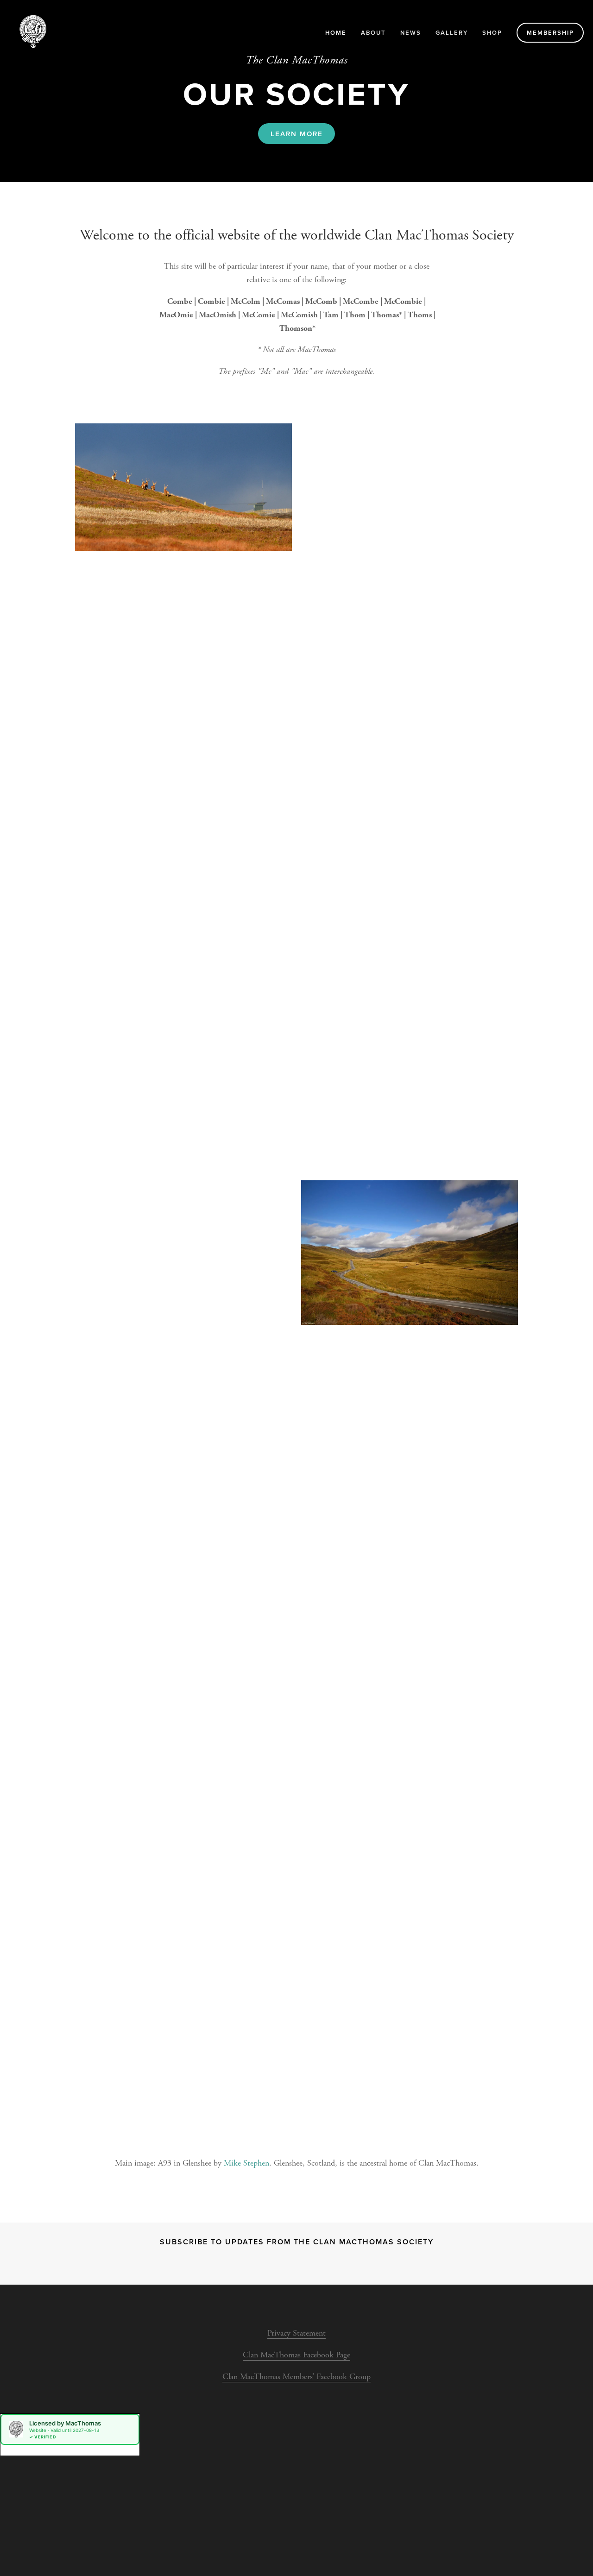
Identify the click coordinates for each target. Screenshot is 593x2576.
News (411, 33)
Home (336, 33)
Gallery (452, 33)
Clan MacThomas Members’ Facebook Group (296, 2377)
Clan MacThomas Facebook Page (296, 2355)
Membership (550, 33)
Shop (492, 33)
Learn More (297, 134)
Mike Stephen (246, 2163)
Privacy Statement (296, 2333)
